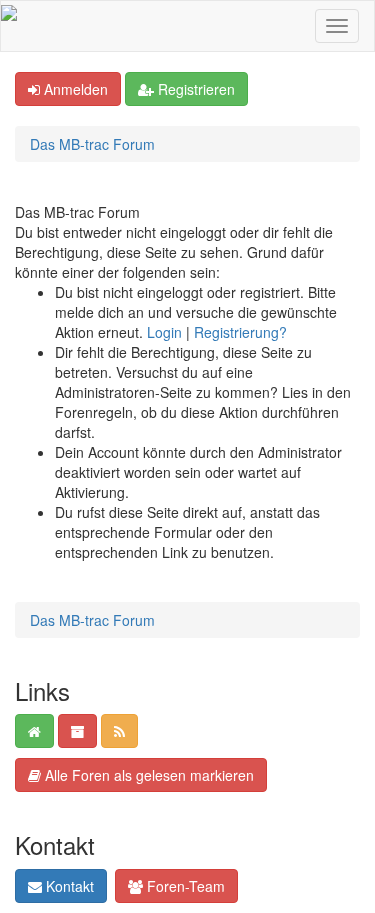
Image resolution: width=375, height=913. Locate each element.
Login (164, 332)
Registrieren (194, 89)
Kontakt (68, 886)
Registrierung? (240, 332)
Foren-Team (184, 886)
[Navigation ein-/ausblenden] (337, 26)
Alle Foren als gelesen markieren (147, 775)
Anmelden (74, 89)
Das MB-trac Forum (92, 144)
